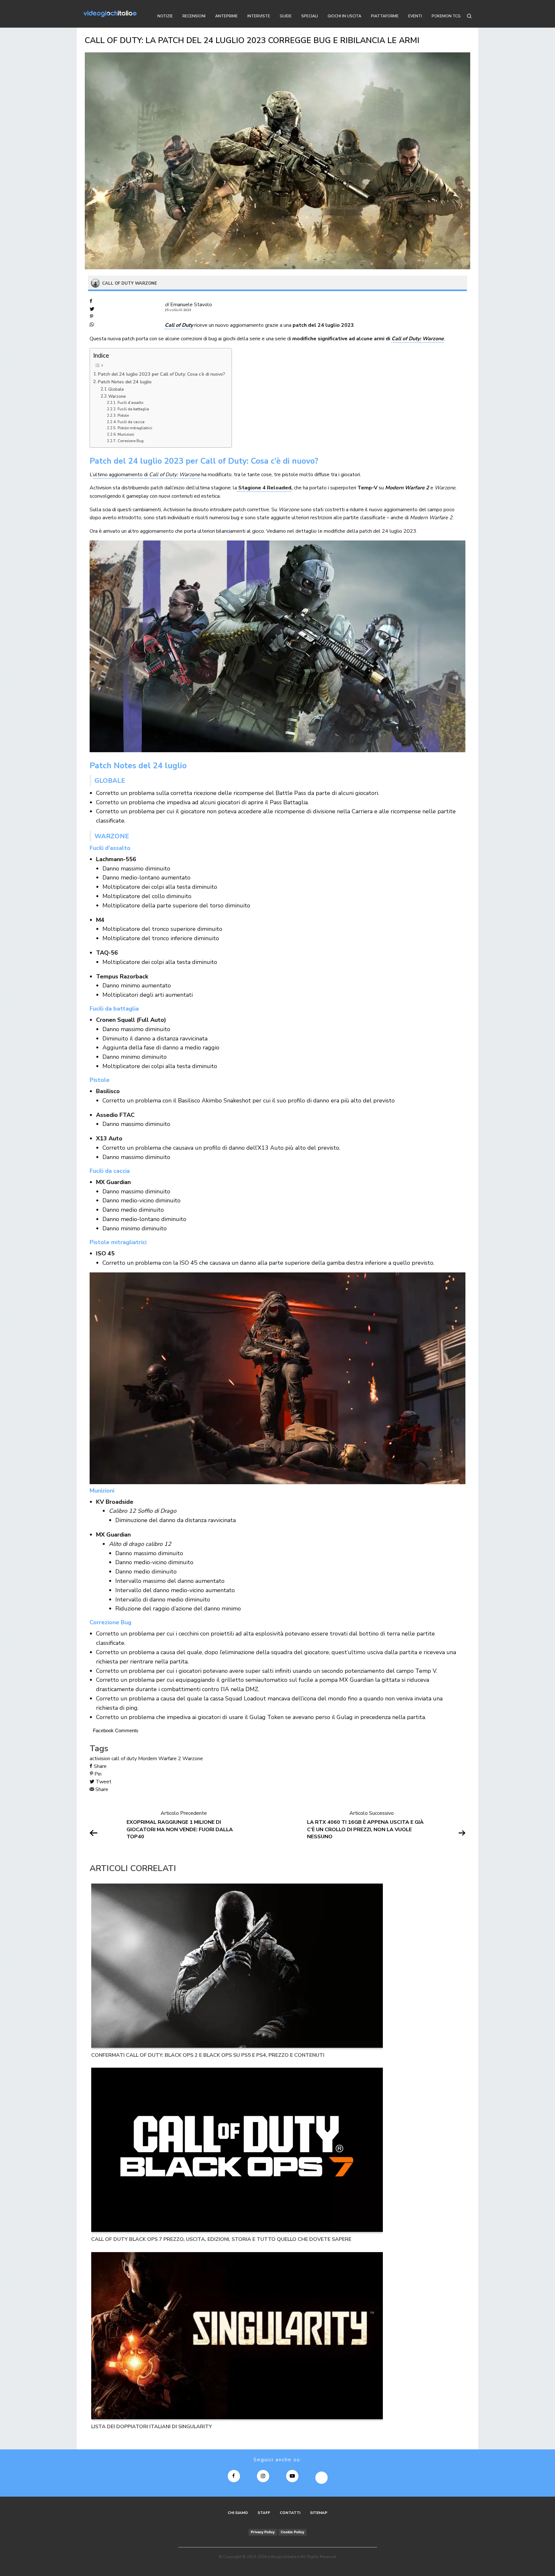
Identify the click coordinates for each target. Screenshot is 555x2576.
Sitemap (319, 2513)
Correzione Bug (131, 441)
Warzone (117, 397)
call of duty (124, 1759)
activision (100, 1759)
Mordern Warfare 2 (160, 1759)
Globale (116, 389)
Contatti (290, 2513)
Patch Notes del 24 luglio (125, 382)
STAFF (264, 2513)
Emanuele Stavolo (191, 305)
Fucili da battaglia (133, 409)
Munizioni (126, 434)
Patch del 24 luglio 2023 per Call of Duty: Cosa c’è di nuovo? (162, 374)
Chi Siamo (238, 2513)
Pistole (123, 415)
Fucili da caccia (131, 422)
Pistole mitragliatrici (135, 428)
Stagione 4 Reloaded (264, 488)
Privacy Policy (263, 2532)
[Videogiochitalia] (110, 14)
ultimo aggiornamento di (147, 475)
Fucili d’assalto (130, 403)
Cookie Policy (292, 2532)
